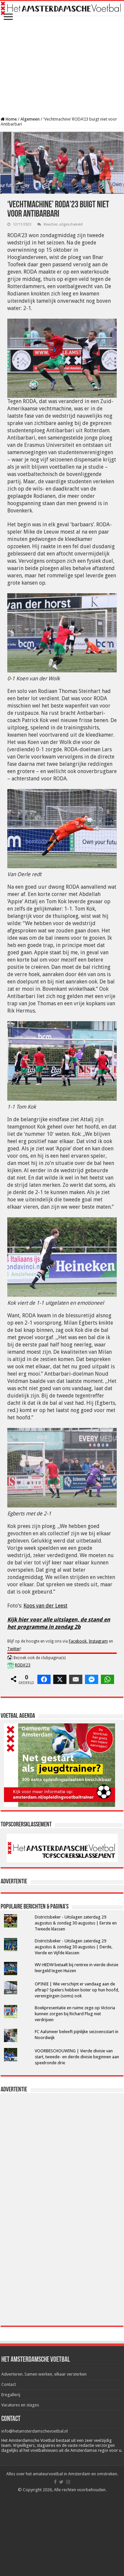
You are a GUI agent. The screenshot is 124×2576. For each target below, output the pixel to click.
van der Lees (51, 1606)
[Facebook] (55, 2482)
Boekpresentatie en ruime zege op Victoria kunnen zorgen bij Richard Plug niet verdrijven (75, 2014)
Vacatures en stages (20, 2405)
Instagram (98, 1641)
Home (11, 119)
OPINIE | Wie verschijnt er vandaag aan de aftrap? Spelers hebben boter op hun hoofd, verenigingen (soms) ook (77, 1990)
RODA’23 (23, 1665)
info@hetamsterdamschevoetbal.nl (35, 2431)
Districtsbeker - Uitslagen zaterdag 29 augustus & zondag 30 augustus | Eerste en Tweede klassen (76, 1923)
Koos (30, 1606)
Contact (9, 2384)
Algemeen (30, 119)
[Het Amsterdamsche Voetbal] (62, 8)
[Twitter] (61, 2482)
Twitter (14, 1649)
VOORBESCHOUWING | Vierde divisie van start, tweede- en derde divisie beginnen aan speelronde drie (77, 2057)
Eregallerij (11, 2395)
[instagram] (68, 2482)
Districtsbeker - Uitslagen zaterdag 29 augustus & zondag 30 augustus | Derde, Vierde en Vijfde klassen (74, 1947)
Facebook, (78, 1641)
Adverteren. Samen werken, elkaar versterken (44, 2374)
